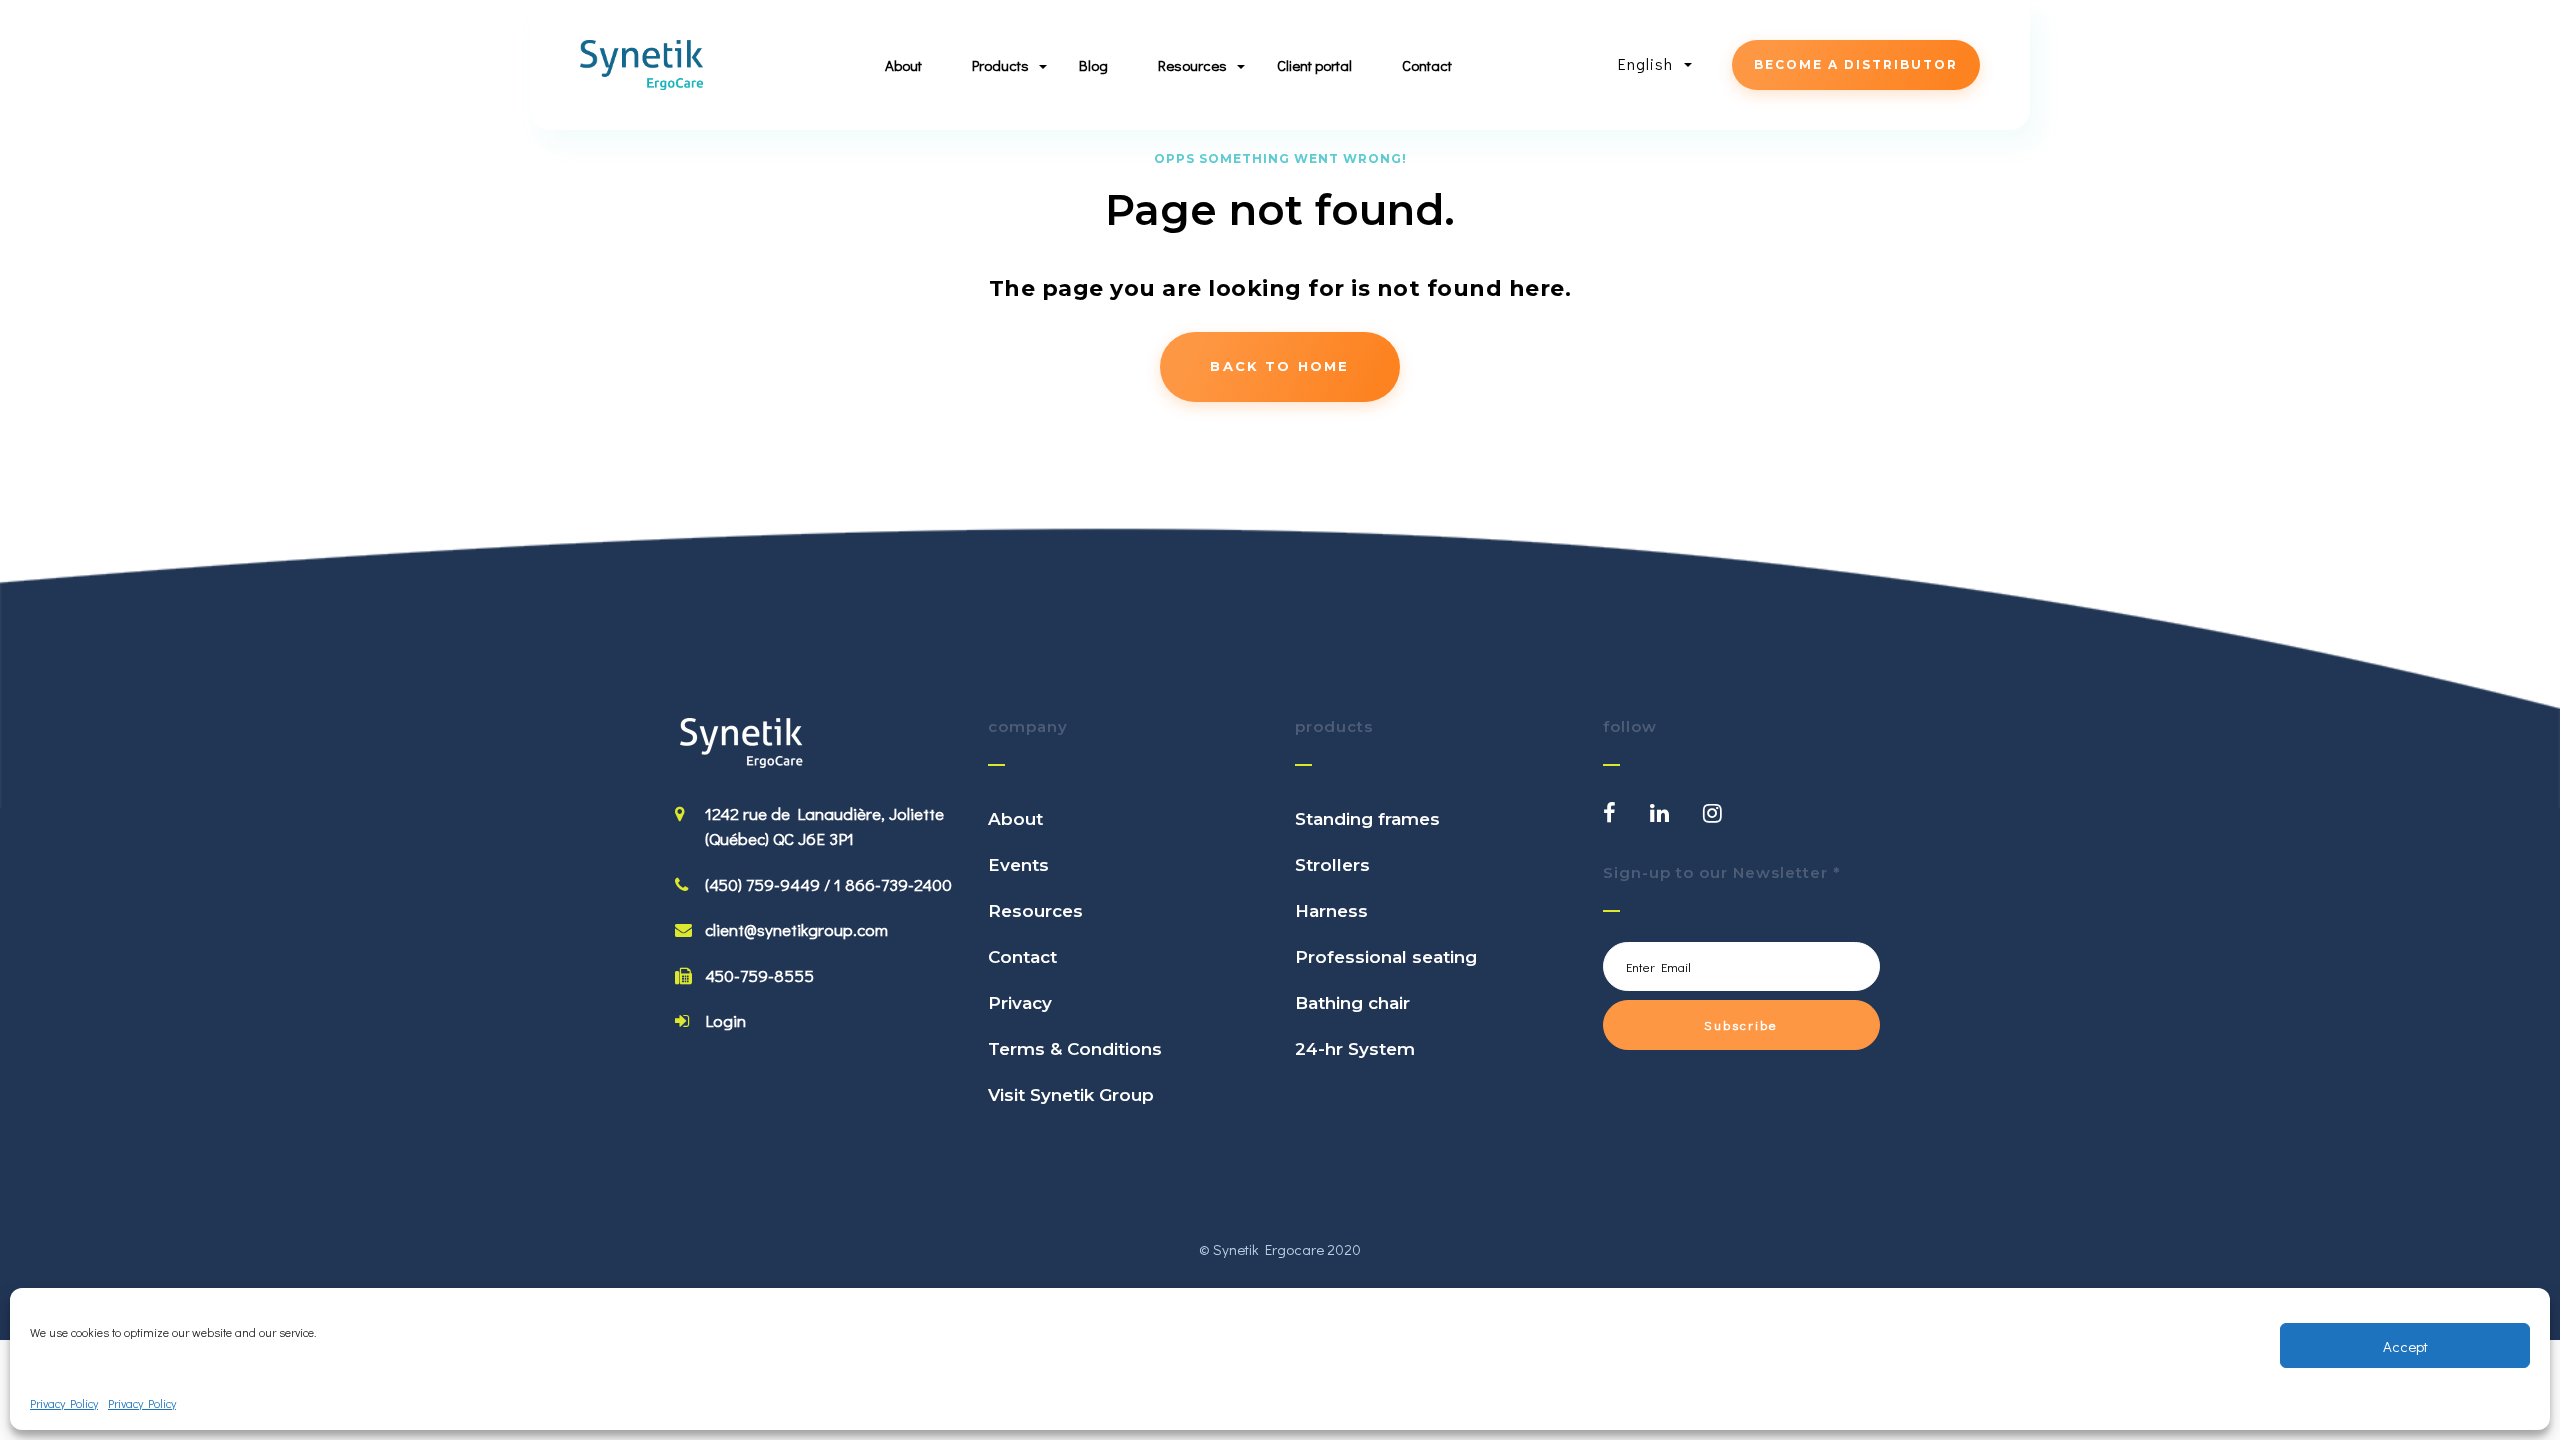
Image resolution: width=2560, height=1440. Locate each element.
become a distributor (1856, 64)
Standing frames (1367, 819)
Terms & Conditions (1075, 1049)
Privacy (1020, 1003)
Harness (1331, 911)
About (903, 65)
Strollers (1332, 865)
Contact (1427, 65)
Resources (1035, 911)
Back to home (1279, 366)
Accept (2405, 1346)
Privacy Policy (64, 1403)
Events (1018, 865)
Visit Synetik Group (1071, 1095)
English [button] (1648, 63)
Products (1000, 65)
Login (725, 1020)
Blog (1093, 65)
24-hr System (1355, 1049)
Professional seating (1386, 957)
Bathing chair (1352, 1003)
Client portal (1314, 65)
